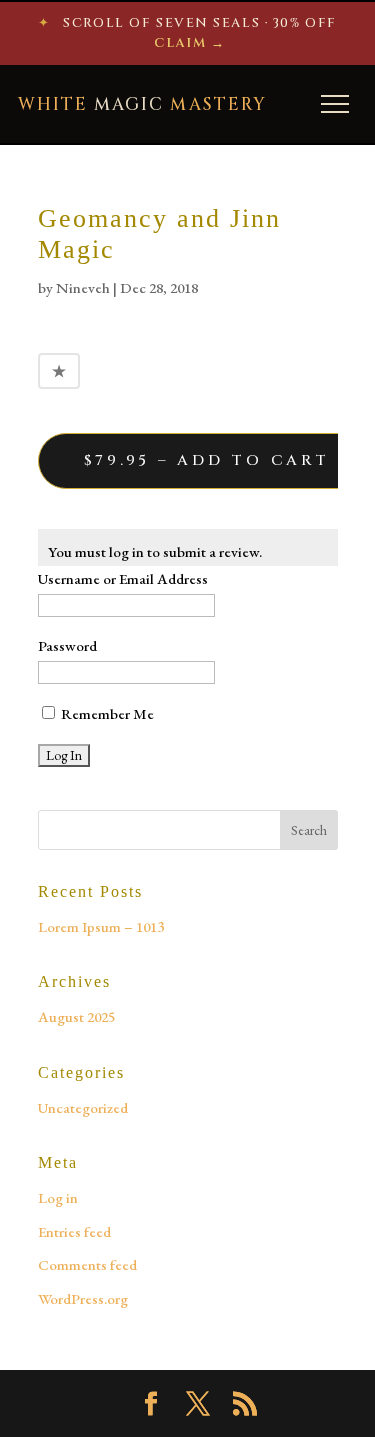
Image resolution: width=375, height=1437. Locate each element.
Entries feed (74, 1231)
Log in (58, 1197)
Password (67, 645)
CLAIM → (189, 43)
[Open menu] (335, 104)
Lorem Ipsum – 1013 (101, 926)
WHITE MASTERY (142, 104)
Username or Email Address (123, 578)
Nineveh (83, 287)
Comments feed (87, 1264)
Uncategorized (83, 1107)
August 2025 (76, 1016)
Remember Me (106, 713)
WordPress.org (83, 1298)
